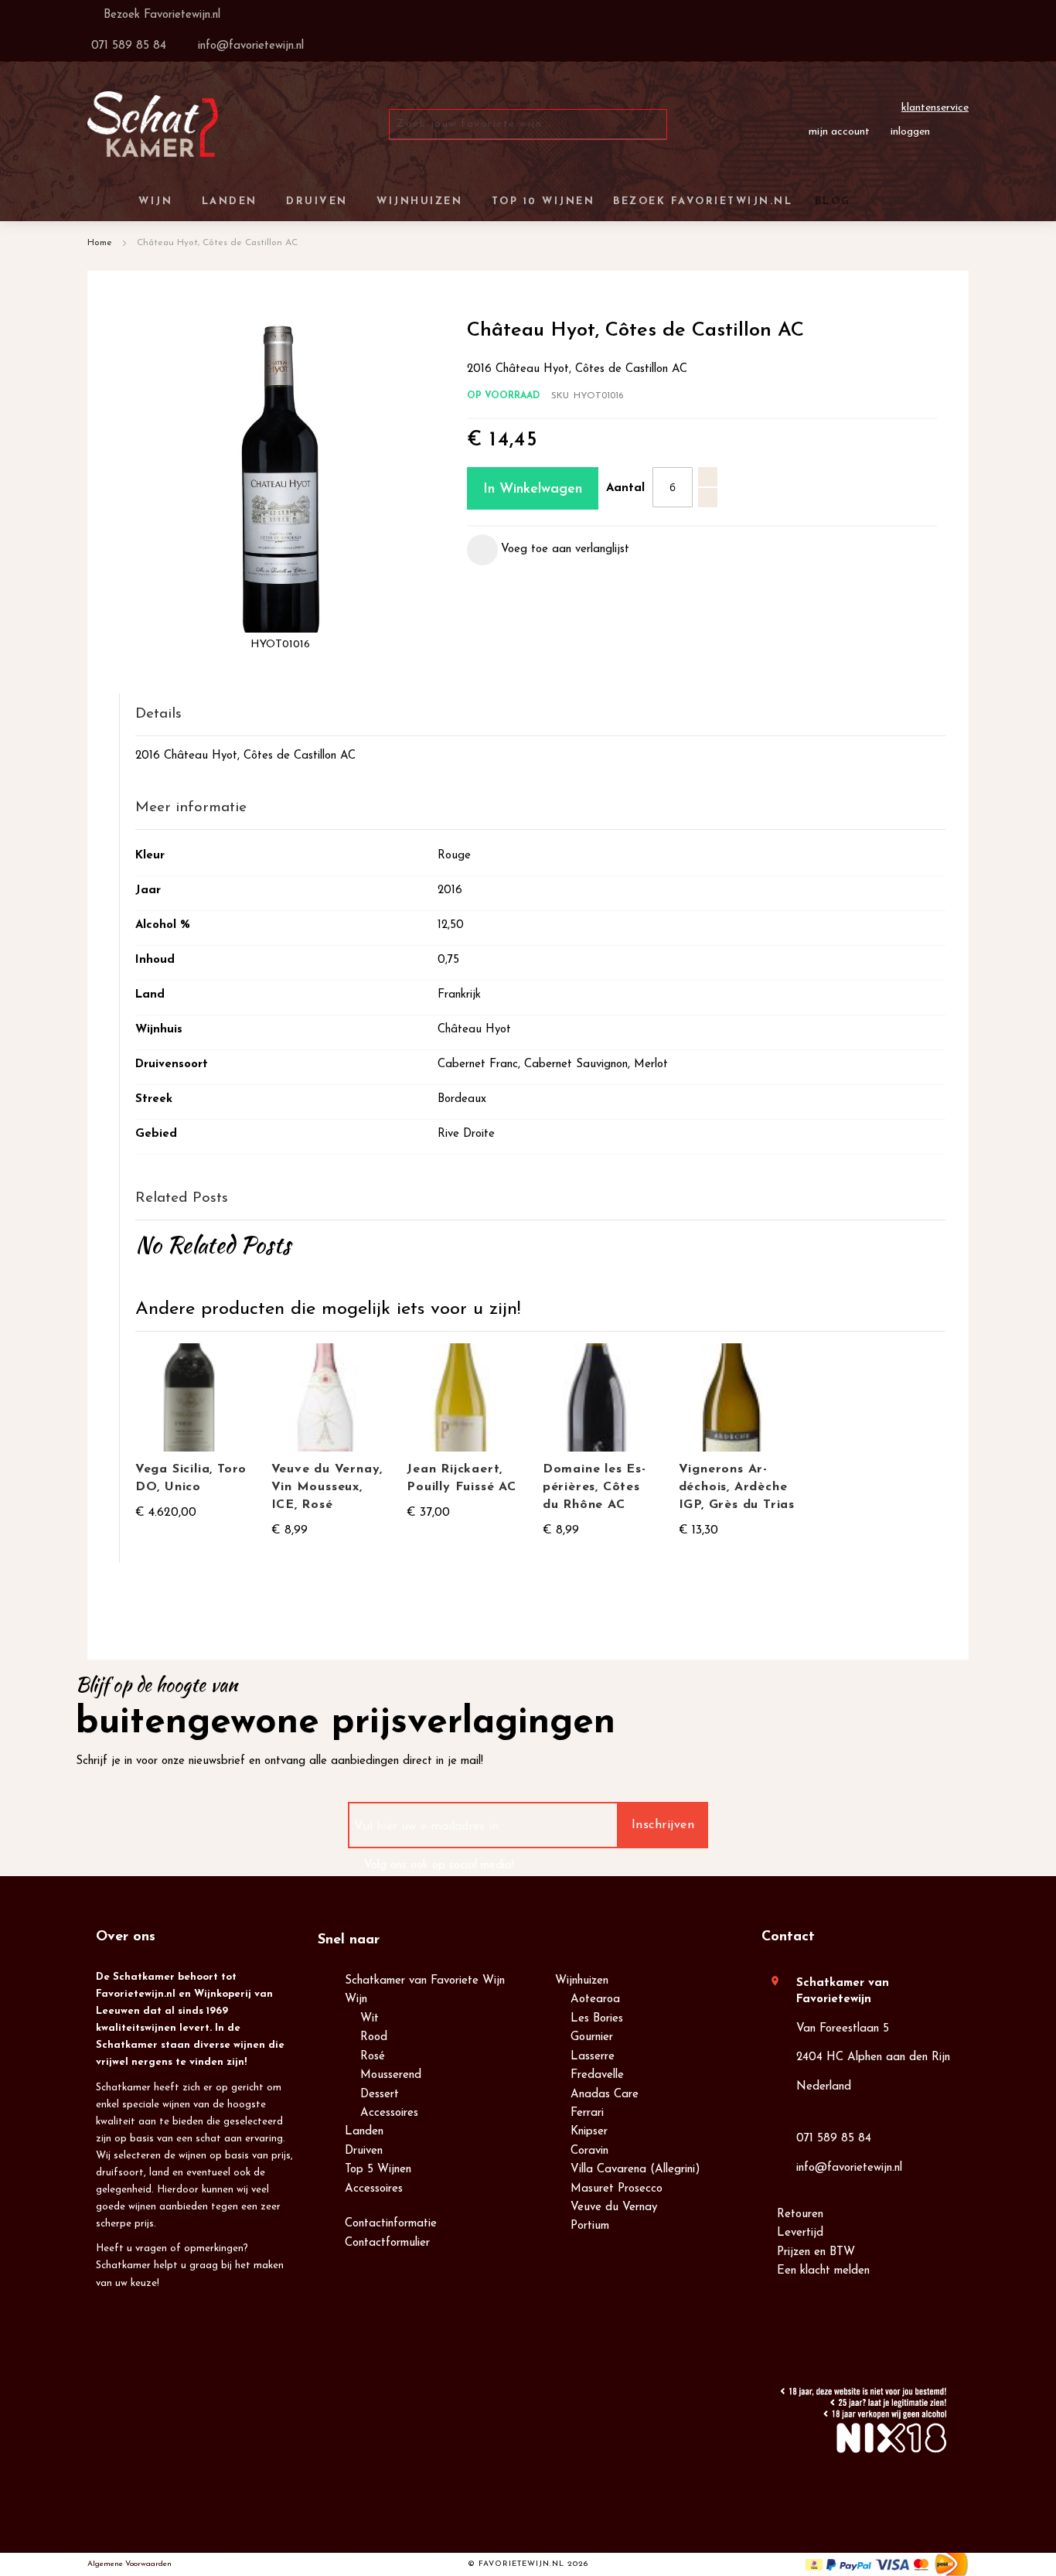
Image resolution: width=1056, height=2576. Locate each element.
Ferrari (587, 2113)
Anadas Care (605, 2095)
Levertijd (800, 2233)
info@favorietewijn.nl (849, 2168)
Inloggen (910, 132)
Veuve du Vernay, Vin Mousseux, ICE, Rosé (327, 1487)
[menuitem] (830, 201)
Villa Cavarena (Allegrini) (635, 2170)
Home (100, 243)
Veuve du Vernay (614, 2208)
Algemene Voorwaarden (129, 2564)
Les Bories (597, 2019)
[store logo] (153, 124)
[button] (548, 550)
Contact (788, 1937)
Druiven (364, 2151)
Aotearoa (595, 1999)
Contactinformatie (391, 2224)
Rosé (373, 2057)
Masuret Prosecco (617, 2189)
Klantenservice (935, 108)
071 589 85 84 (834, 2139)
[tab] (540, 715)
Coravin (589, 2151)
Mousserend (391, 2075)
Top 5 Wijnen (378, 2170)
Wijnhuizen (582, 1981)
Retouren (800, 2214)
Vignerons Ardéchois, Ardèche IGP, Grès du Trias (737, 1487)
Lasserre (593, 2057)
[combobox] (528, 125)
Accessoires (389, 2113)
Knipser (589, 2132)
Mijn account (839, 132)
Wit (370, 2019)
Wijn (356, 1999)
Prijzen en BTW (816, 2252)
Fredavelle (597, 2075)
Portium (590, 2226)
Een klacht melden (823, 2271)
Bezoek (160, 15)
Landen (364, 2132)
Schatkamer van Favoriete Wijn (425, 1981)
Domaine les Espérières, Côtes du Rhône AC (594, 1487)
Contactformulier (387, 2243)
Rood (374, 2037)
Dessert (380, 2095)
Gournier (592, 2037)
